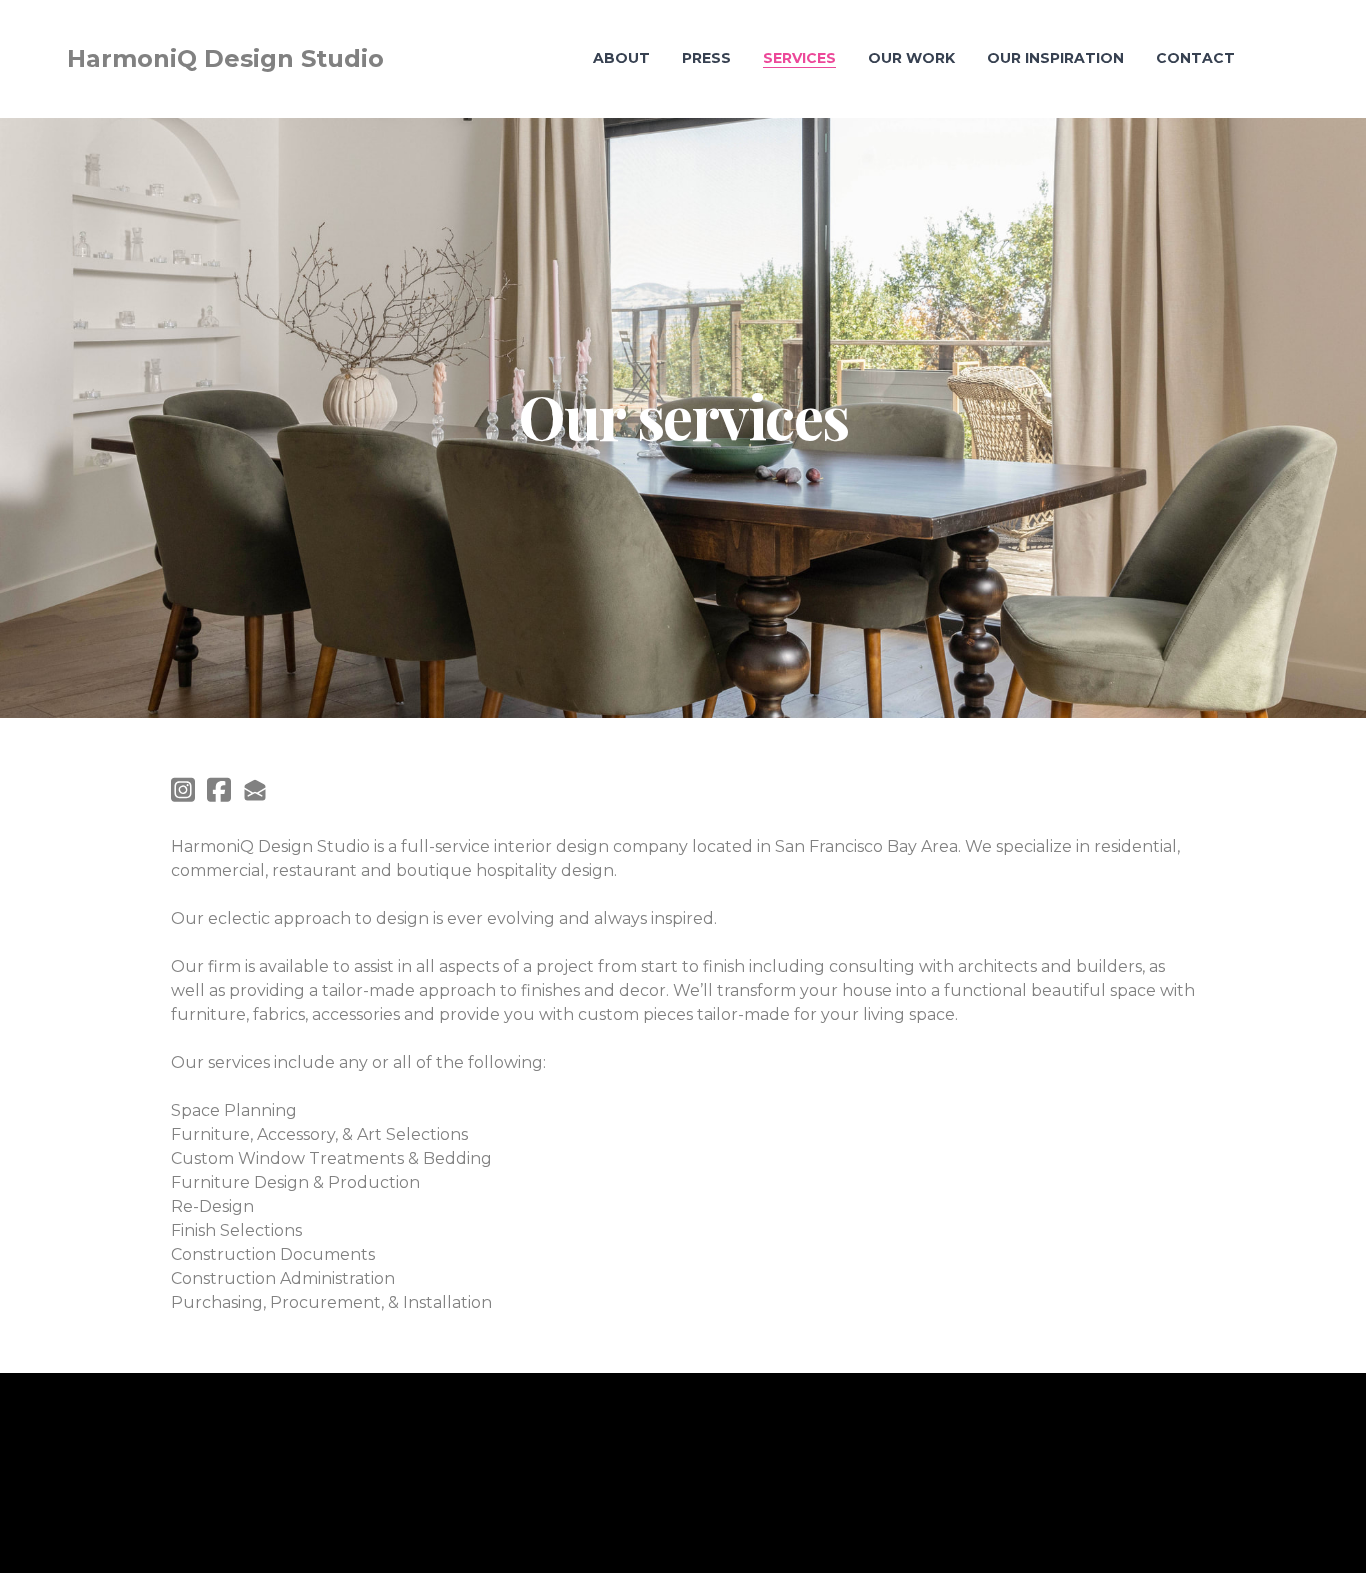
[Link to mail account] (255, 789)
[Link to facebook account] (219, 789)
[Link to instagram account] (183, 789)
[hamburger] (408, 59)
